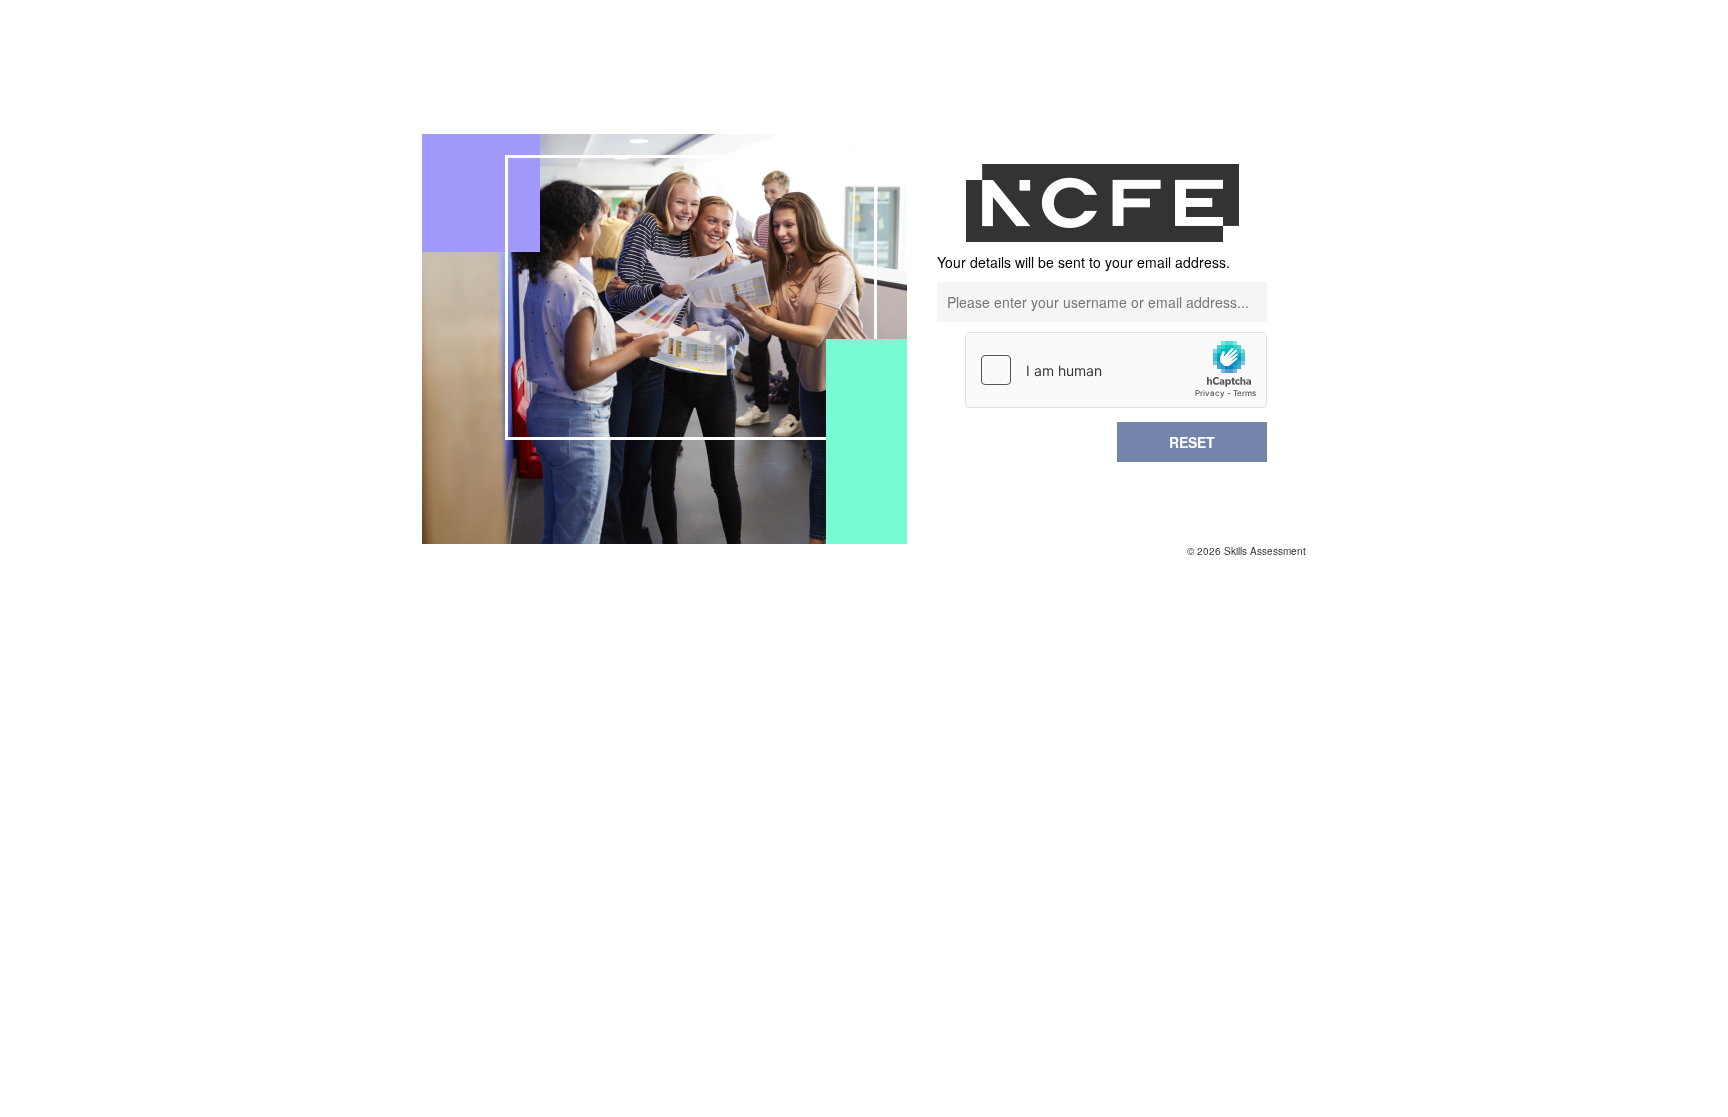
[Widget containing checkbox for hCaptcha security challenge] (1116, 370)
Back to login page (1222, 480)
